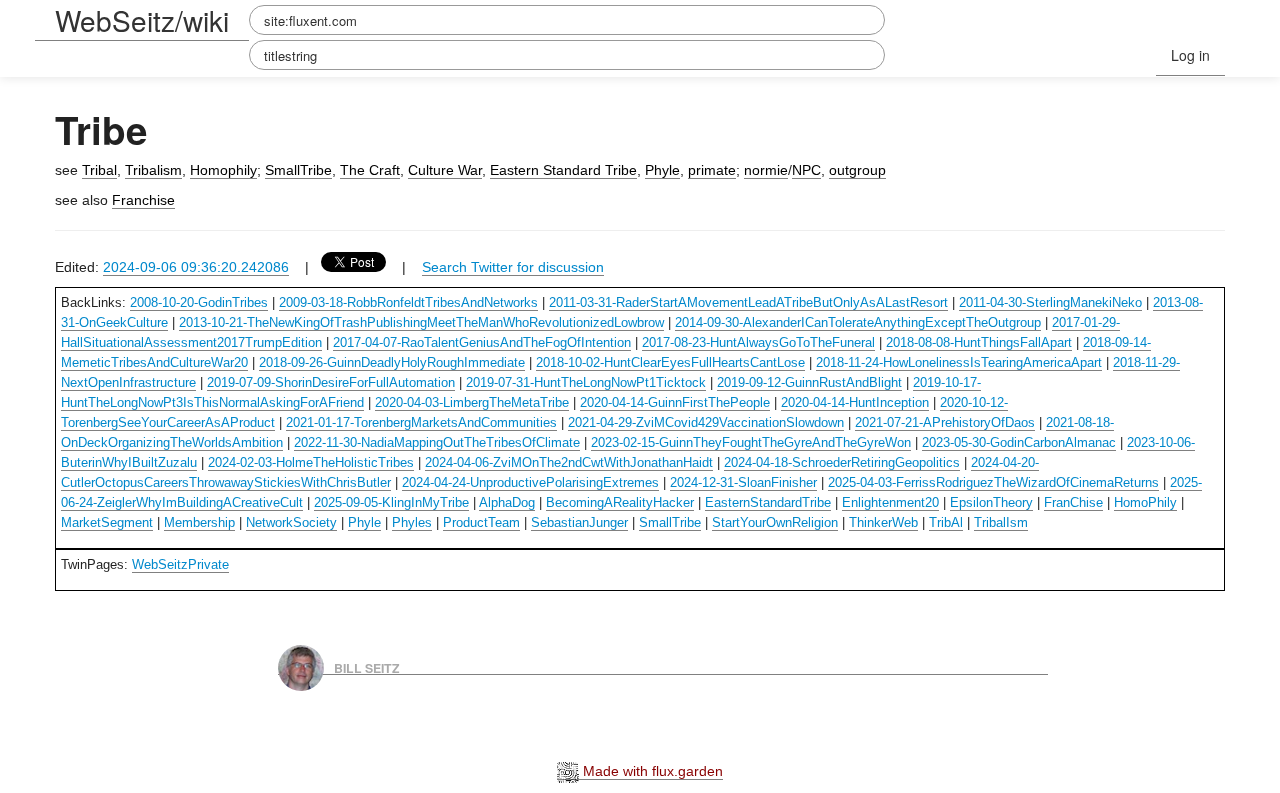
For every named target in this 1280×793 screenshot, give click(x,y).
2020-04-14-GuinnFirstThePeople (675, 402)
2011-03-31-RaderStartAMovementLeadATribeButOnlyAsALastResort (748, 302)
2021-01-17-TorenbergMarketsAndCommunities (421, 422)
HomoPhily (1145, 502)
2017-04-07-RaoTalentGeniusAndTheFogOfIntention (482, 342)
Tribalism (153, 170)
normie (766, 170)
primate (712, 170)
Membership (199, 522)
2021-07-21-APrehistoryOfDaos (945, 422)
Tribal (99, 170)
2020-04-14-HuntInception (855, 402)
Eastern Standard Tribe (563, 170)
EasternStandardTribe (768, 502)
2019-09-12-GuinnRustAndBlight (809, 382)
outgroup (857, 170)
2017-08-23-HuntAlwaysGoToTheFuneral (758, 342)
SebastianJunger (579, 522)
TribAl (946, 522)
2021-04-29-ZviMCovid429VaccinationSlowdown (706, 422)
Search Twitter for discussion (513, 267)
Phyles (412, 522)
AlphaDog (507, 502)
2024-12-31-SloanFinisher (743, 482)
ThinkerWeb (883, 522)
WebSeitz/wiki (142, 20)
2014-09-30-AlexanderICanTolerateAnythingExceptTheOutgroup (858, 322)
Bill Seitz (367, 667)
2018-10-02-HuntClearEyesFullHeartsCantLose (670, 362)
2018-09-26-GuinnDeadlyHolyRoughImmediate (392, 362)
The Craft (370, 170)
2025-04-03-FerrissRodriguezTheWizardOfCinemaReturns (993, 482)
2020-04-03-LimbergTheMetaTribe (472, 402)
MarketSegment (107, 522)
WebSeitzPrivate (180, 564)
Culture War (445, 170)
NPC (806, 170)
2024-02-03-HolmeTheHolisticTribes (311, 462)
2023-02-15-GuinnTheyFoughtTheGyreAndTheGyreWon (751, 442)
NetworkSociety (291, 522)
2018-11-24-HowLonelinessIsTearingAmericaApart (959, 362)
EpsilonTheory (991, 502)
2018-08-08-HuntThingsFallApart (979, 342)
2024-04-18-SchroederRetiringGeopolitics (842, 462)
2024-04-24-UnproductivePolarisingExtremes (530, 482)
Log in (1190, 55)
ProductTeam (481, 522)
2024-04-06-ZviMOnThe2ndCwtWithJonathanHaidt (569, 462)
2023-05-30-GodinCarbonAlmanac (1019, 442)
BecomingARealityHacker (620, 502)
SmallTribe (298, 170)
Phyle (662, 170)
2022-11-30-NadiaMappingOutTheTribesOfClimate (437, 442)
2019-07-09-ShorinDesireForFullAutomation (331, 382)
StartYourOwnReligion (775, 522)
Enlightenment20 (890, 502)
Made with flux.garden (651, 771)
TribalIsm (1001, 522)
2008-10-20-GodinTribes (199, 302)
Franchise (143, 200)
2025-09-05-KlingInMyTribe (391, 502)
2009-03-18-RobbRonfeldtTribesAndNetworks (408, 302)
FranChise (1073, 502)
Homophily (223, 170)
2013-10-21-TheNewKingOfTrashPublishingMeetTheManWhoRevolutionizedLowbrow (421, 322)
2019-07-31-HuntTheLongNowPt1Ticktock (586, 382)
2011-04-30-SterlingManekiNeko (1050, 302)
